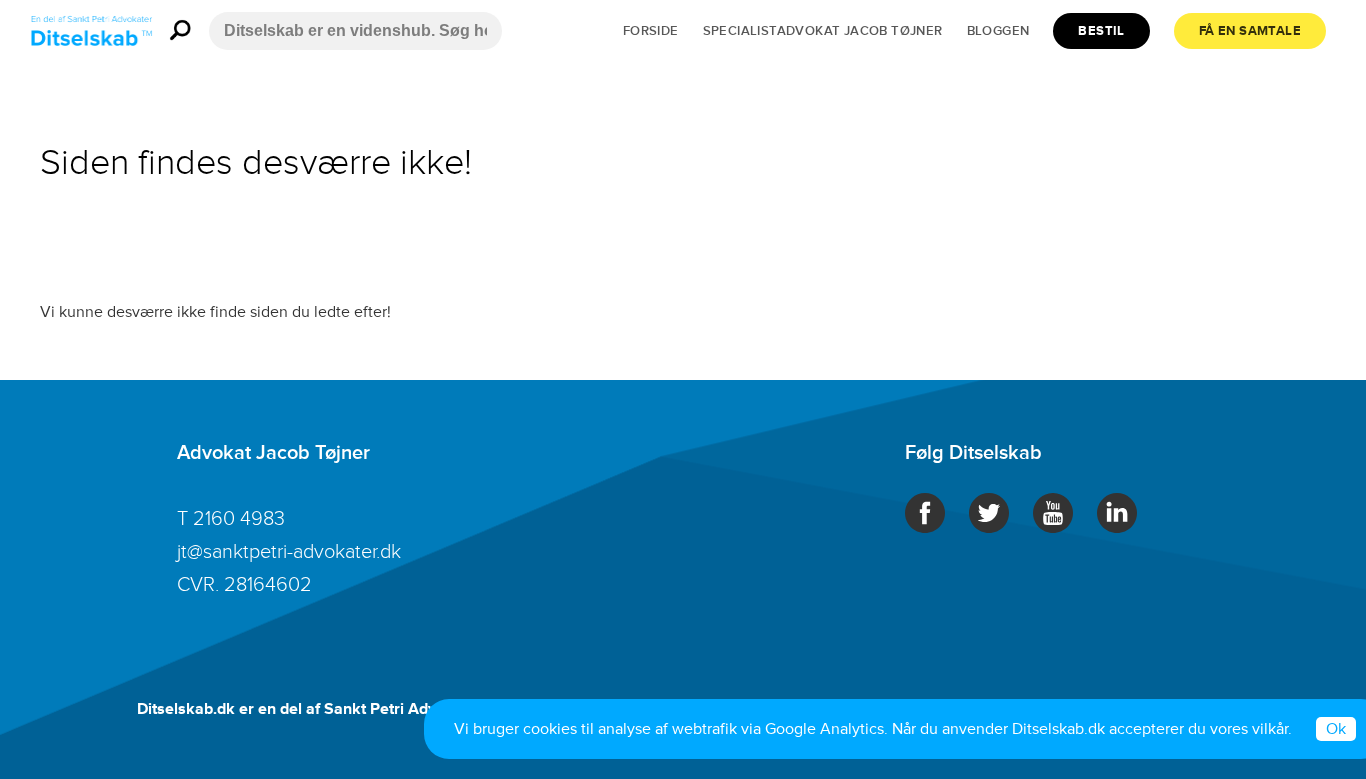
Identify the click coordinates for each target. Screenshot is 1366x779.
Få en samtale (1250, 31)
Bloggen (998, 31)
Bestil (1101, 31)
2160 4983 (239, 519)
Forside (651, 31)
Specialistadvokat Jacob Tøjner (823, 31)
